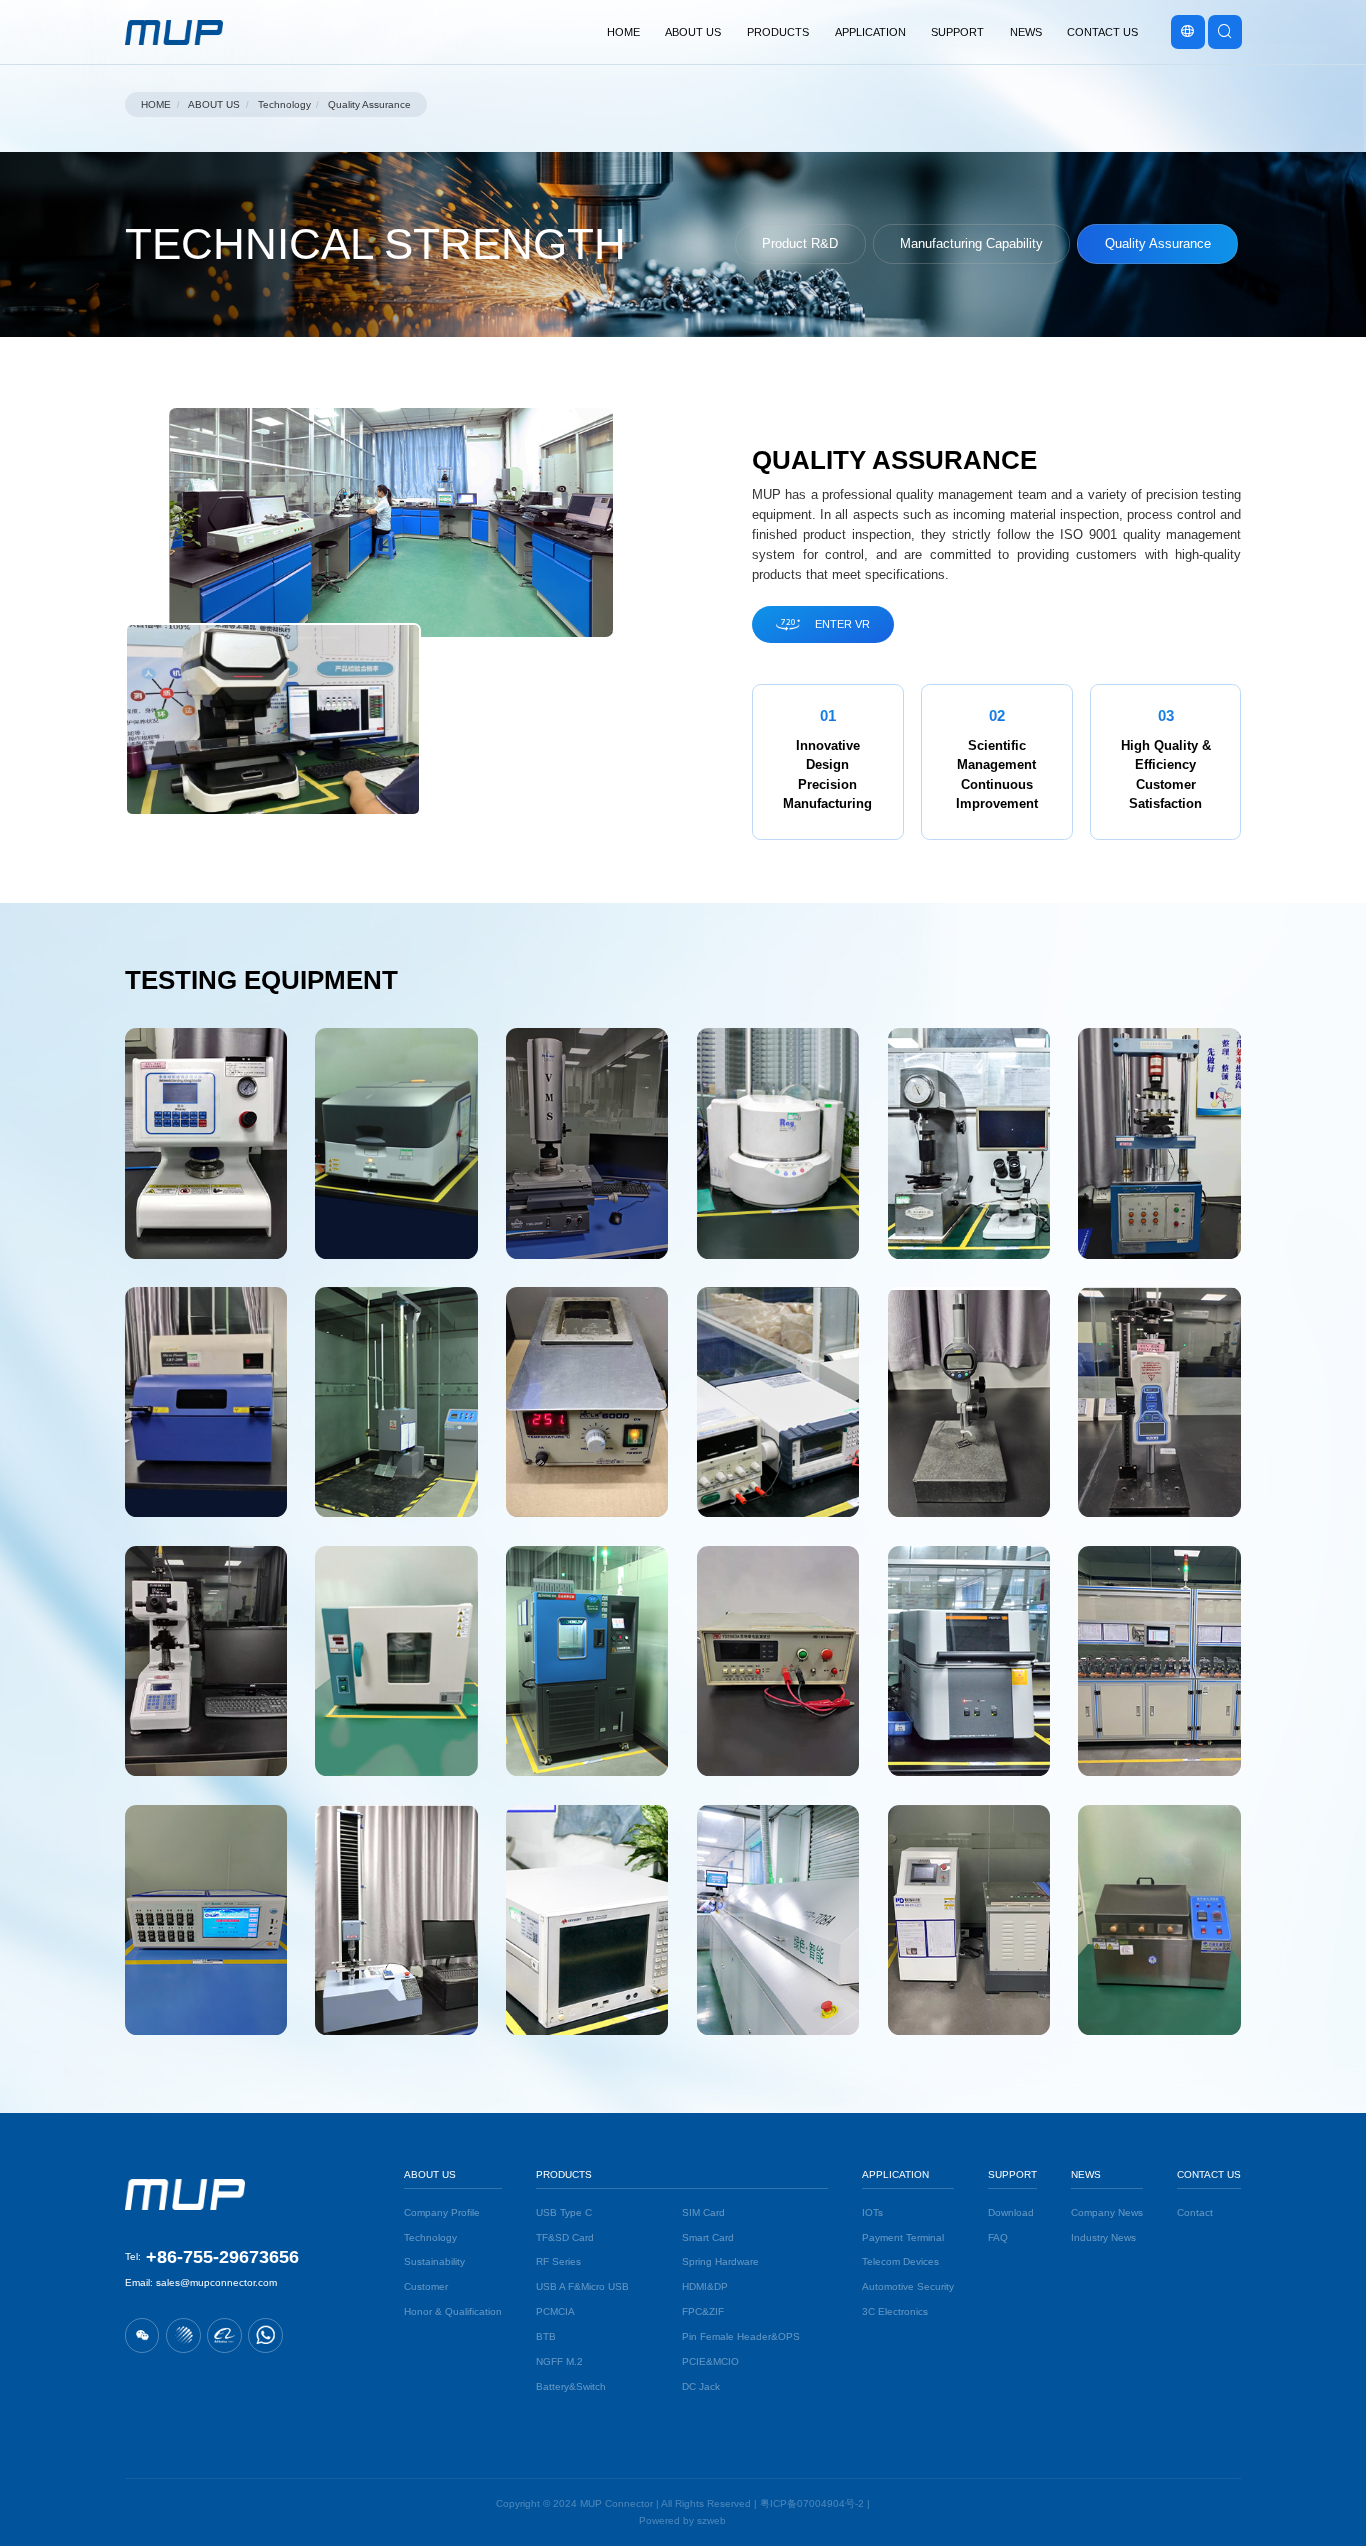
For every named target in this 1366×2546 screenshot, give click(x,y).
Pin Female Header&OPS (741, 2336)
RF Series (558, 2261)
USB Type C (564, 2212)
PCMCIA (555, 2311)
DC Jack (701, 2386)
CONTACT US (1209, 2174)
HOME (156, 104)
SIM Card (703, 2212)
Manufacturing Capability (971, 243)
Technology (283, 104)
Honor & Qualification (453, 2311)
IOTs (872, 2212)
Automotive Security (908, 2286)
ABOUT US (213, 104)
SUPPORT (1012, 2174)
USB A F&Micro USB (582, 2286)
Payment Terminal (903, 2237)
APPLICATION (895, 2174)
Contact (1195, 2212)
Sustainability (434, 2261)
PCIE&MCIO (710, 2361)
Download (1011, 2212)
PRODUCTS (564, 2174)
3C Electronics (895, 2311)
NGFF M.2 (559, 2361)
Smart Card (708, 2237)
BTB (546, 2336)
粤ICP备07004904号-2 (812, 2503)
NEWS (1086, 2174)
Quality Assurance (368, 104)
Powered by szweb (682, 2520)
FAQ (998, 2237)
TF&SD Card (565, 2237)
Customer (426, 2286)
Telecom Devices (900, 2261)
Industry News (1103, 2237)
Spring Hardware (720, 2261)
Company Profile (442, 2212)
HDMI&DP (705, 2286)
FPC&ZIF (703, 2311)
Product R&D (800, 243)
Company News (1107, 2212)
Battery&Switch (571, 2386)
